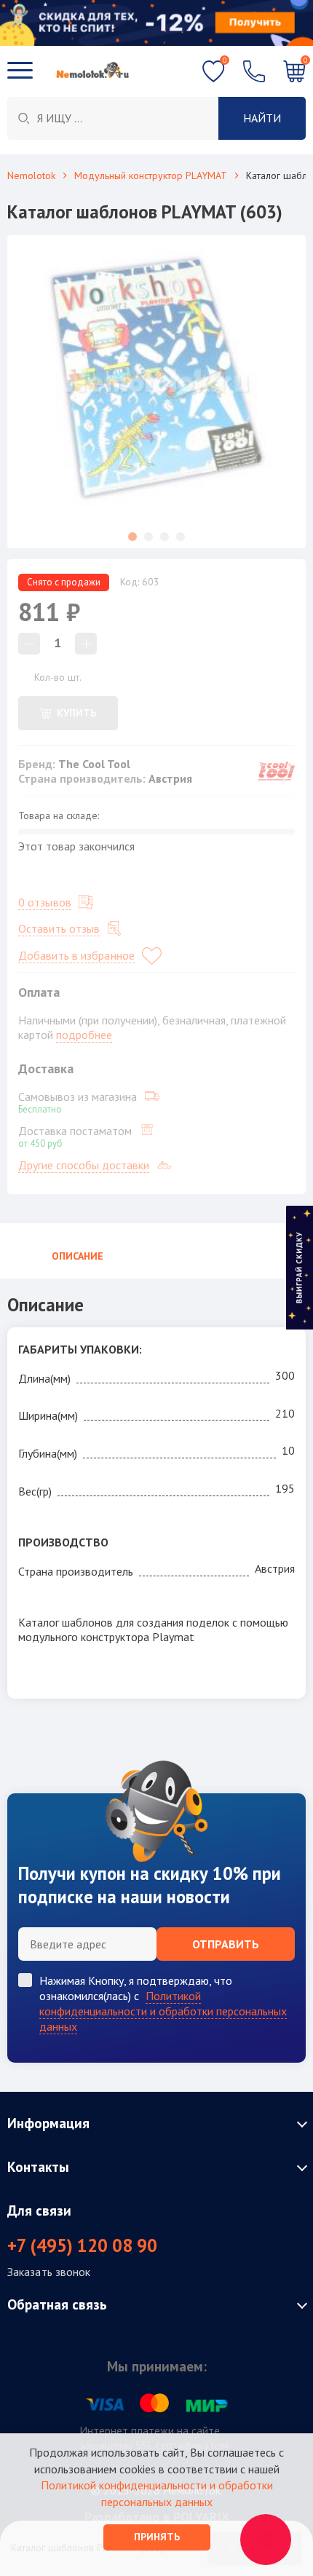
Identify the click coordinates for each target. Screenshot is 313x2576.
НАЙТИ (262, 118)
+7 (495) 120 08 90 (82, 2245)
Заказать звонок (49, 2272)
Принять (157, 2537)
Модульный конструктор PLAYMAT (151, 175)
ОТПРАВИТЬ (226, 1944)
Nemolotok (31, 175)
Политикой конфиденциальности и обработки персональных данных (163, 2011)
